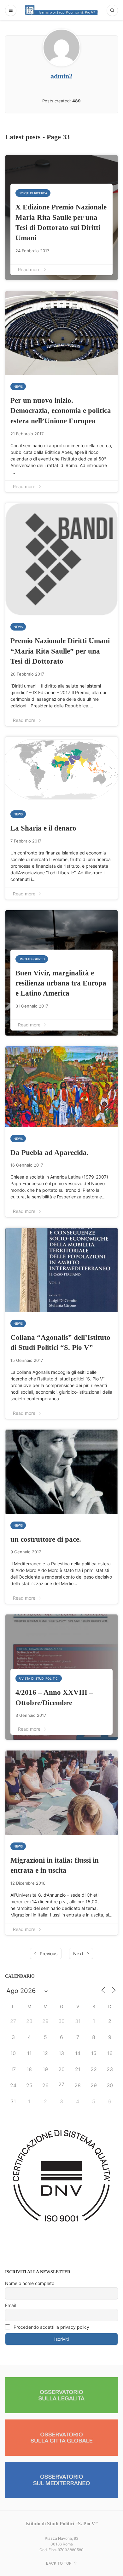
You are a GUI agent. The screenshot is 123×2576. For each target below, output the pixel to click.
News (18, 386)
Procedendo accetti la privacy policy (51, 2327)
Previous (49, 1953)
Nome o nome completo (30, 2283)
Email (10, 2305)
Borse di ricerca (33, 193)
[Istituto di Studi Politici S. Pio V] (61, 10)
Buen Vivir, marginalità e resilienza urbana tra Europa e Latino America (61, 983)
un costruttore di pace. (46, 1539)
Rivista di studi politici (39, 1678)
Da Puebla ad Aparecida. (50, 1152)
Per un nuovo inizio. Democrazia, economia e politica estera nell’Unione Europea (61, 411)
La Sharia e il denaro (43, 828)
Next (78, 1953)
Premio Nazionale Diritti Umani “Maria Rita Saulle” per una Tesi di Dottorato (60, 651)
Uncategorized (32, 959)
